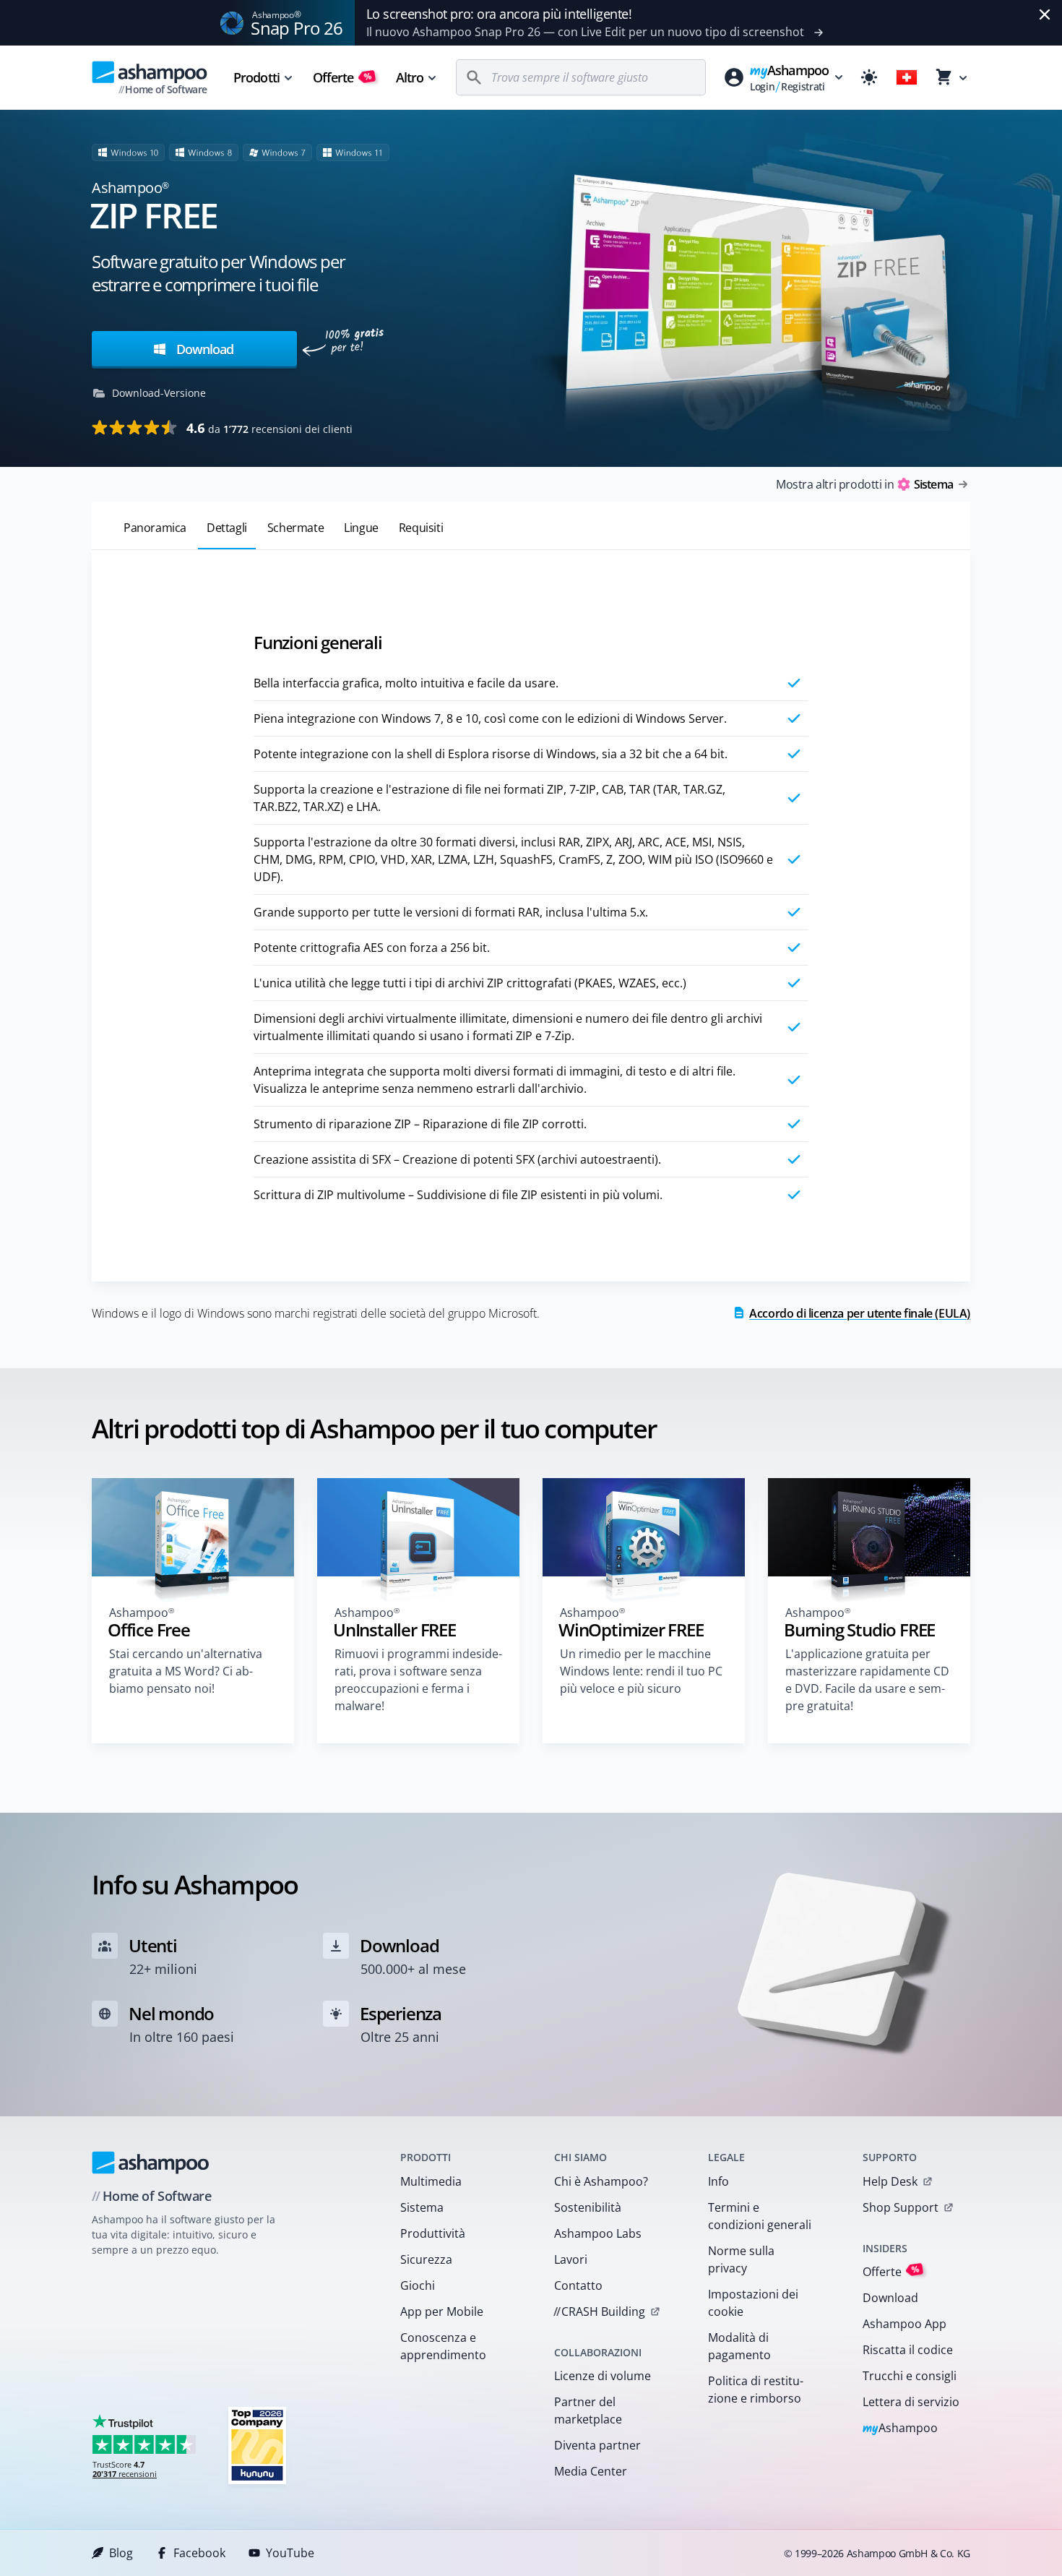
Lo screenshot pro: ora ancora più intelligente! (499, 14)
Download (203, 349)
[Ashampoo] (151, 2163)
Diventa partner (597, 2445)
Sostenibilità (588, 2207)
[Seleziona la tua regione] (907, 77)
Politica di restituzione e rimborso (756, 2390)
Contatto (578, 2285)
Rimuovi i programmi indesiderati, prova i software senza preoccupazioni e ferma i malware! (418, 1680)
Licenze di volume (603, 2376)
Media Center (591, 2471)
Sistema (422, 2207)
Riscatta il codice (908, 2350)
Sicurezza (426, 2259)
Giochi (418, 2285)
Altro (410, 77)
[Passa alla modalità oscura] (869, 77)
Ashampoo (901, 2429)
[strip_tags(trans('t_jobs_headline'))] (257, 2445)
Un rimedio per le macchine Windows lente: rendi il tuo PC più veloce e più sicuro (641, 1671)
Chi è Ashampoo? (601, 2181)
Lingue (361, 528)
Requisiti (421, 528)
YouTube (290, 2553)
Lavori (571, 2259)
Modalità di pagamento (739, 2346)
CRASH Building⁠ (599, 2311)
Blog (121, 2553)
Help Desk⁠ (890, 2181)
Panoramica (155, 528)
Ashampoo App (905, 2324)
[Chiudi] (1045, 14)
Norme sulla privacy (741, 2259)
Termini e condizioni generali (760, 2216)
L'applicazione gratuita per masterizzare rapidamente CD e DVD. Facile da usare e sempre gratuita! (867, 1680)
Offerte (342, 77)
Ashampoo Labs (598, 2233)
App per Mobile (442, 2311)
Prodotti (256, 77)
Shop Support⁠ (901, 2207)
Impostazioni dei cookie (753, 2303)
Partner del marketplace (588, 2410)
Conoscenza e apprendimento (443, 2346)
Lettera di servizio (911, 2402)
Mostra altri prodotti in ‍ (864, 484)
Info (718, 2181)
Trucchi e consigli (910, 2376)
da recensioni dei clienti (269, 428)
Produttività (433, 2233)
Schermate (295, 528)
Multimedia (431, 2181)
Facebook (199, 2553)
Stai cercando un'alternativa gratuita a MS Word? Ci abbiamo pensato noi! (186, 1671)
